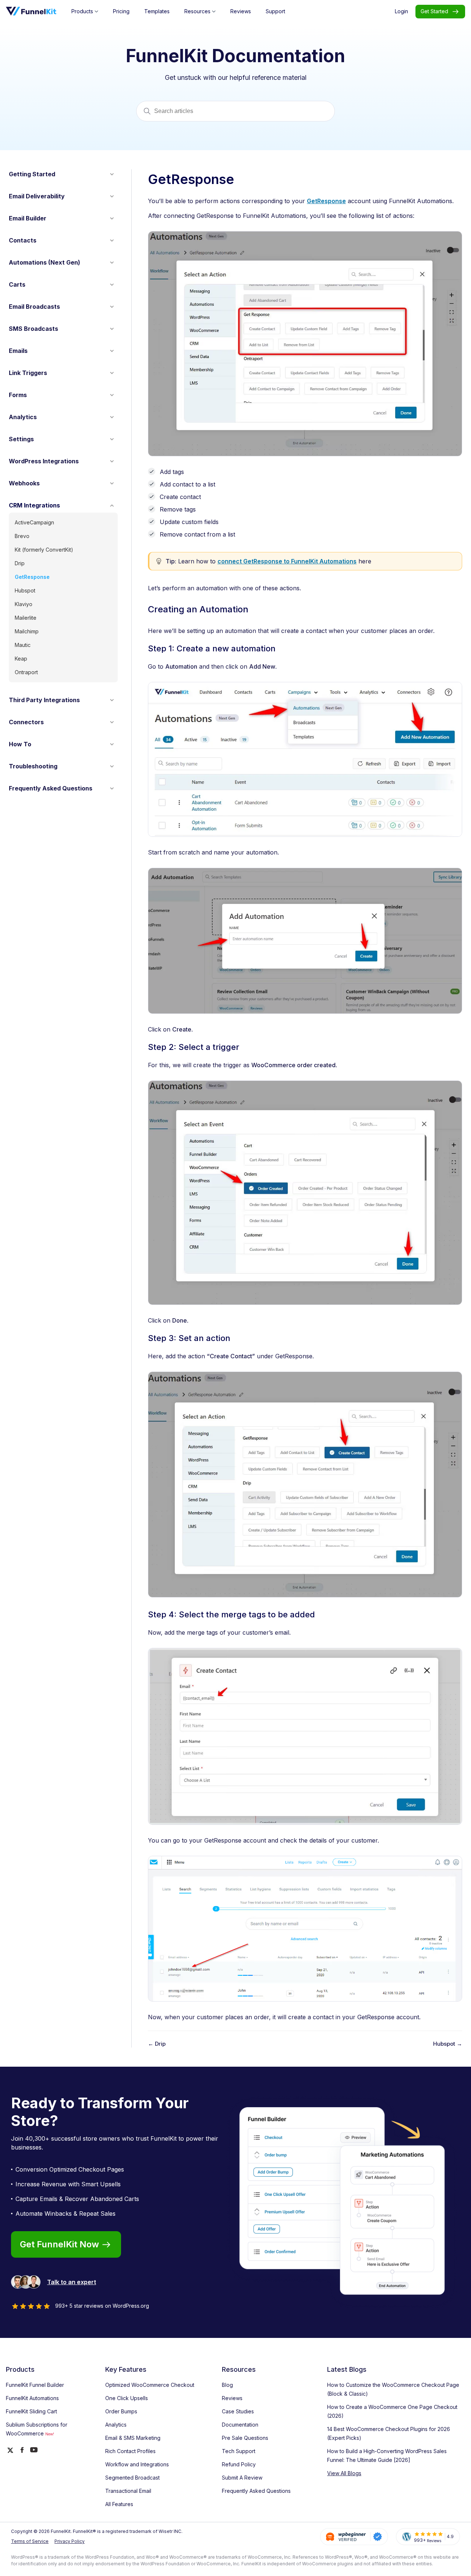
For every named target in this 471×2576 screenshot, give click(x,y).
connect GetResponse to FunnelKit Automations (287, 561)
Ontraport (26, 672)
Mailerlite (26, 618)
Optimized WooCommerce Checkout (150, 2385)
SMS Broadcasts (33, 329)
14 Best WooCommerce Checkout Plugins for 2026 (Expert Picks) (389, 2433)
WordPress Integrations (44, 461)
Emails (18, 351)
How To (20, 744)
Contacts (23, 240)
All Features (119, 2504)
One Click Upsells (127, 2398)
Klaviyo (24, 604)
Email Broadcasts (34, 307)
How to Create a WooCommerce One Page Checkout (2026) (392, 2411)
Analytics (23, 417)
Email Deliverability (37, 196)
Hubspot (25, 590)
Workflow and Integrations (137, 2464)
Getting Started (32, 174)
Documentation (240, 2425)
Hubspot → (448, 2044)
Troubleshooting (33, 766)
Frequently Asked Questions (51, 788)
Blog (227, 2385)
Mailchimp (27, 631)
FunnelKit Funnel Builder (35, 2385)
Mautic (23, 645)
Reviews (232, 2398)
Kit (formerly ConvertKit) (44, 550)
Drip (20, 563)
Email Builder (28, 218)
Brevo (22, 536)
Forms (18, 395)
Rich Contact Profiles (130, 2451)
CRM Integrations (34, 505)
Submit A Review (242, 2478)
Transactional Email (128, 2491)
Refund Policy (239, 2464)
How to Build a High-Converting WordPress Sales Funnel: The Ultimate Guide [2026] (387, 2455)
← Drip (157, 2044)
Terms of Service (30, 2541)
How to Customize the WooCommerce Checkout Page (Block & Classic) (393, 2389)
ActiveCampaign (34, 522)
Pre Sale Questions (245, 2438)
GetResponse (32, 577)
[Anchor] (251, 611)
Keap (21, 659)
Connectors (26, 722)
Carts (17, 284)
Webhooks (24, 483)
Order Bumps (121, 2411)
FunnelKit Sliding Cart (31, 2411)
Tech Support (239, 2451)
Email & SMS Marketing (133, 2438)
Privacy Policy (70, 2541)
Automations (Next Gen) (45, 262)
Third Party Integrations (44, 700)
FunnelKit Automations (32, 2398)
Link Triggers (28, 373)
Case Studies (238, 2411)
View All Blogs (344, 2473)
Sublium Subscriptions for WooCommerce (37, 2429)
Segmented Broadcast (132, 2478)
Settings (21, 439)
